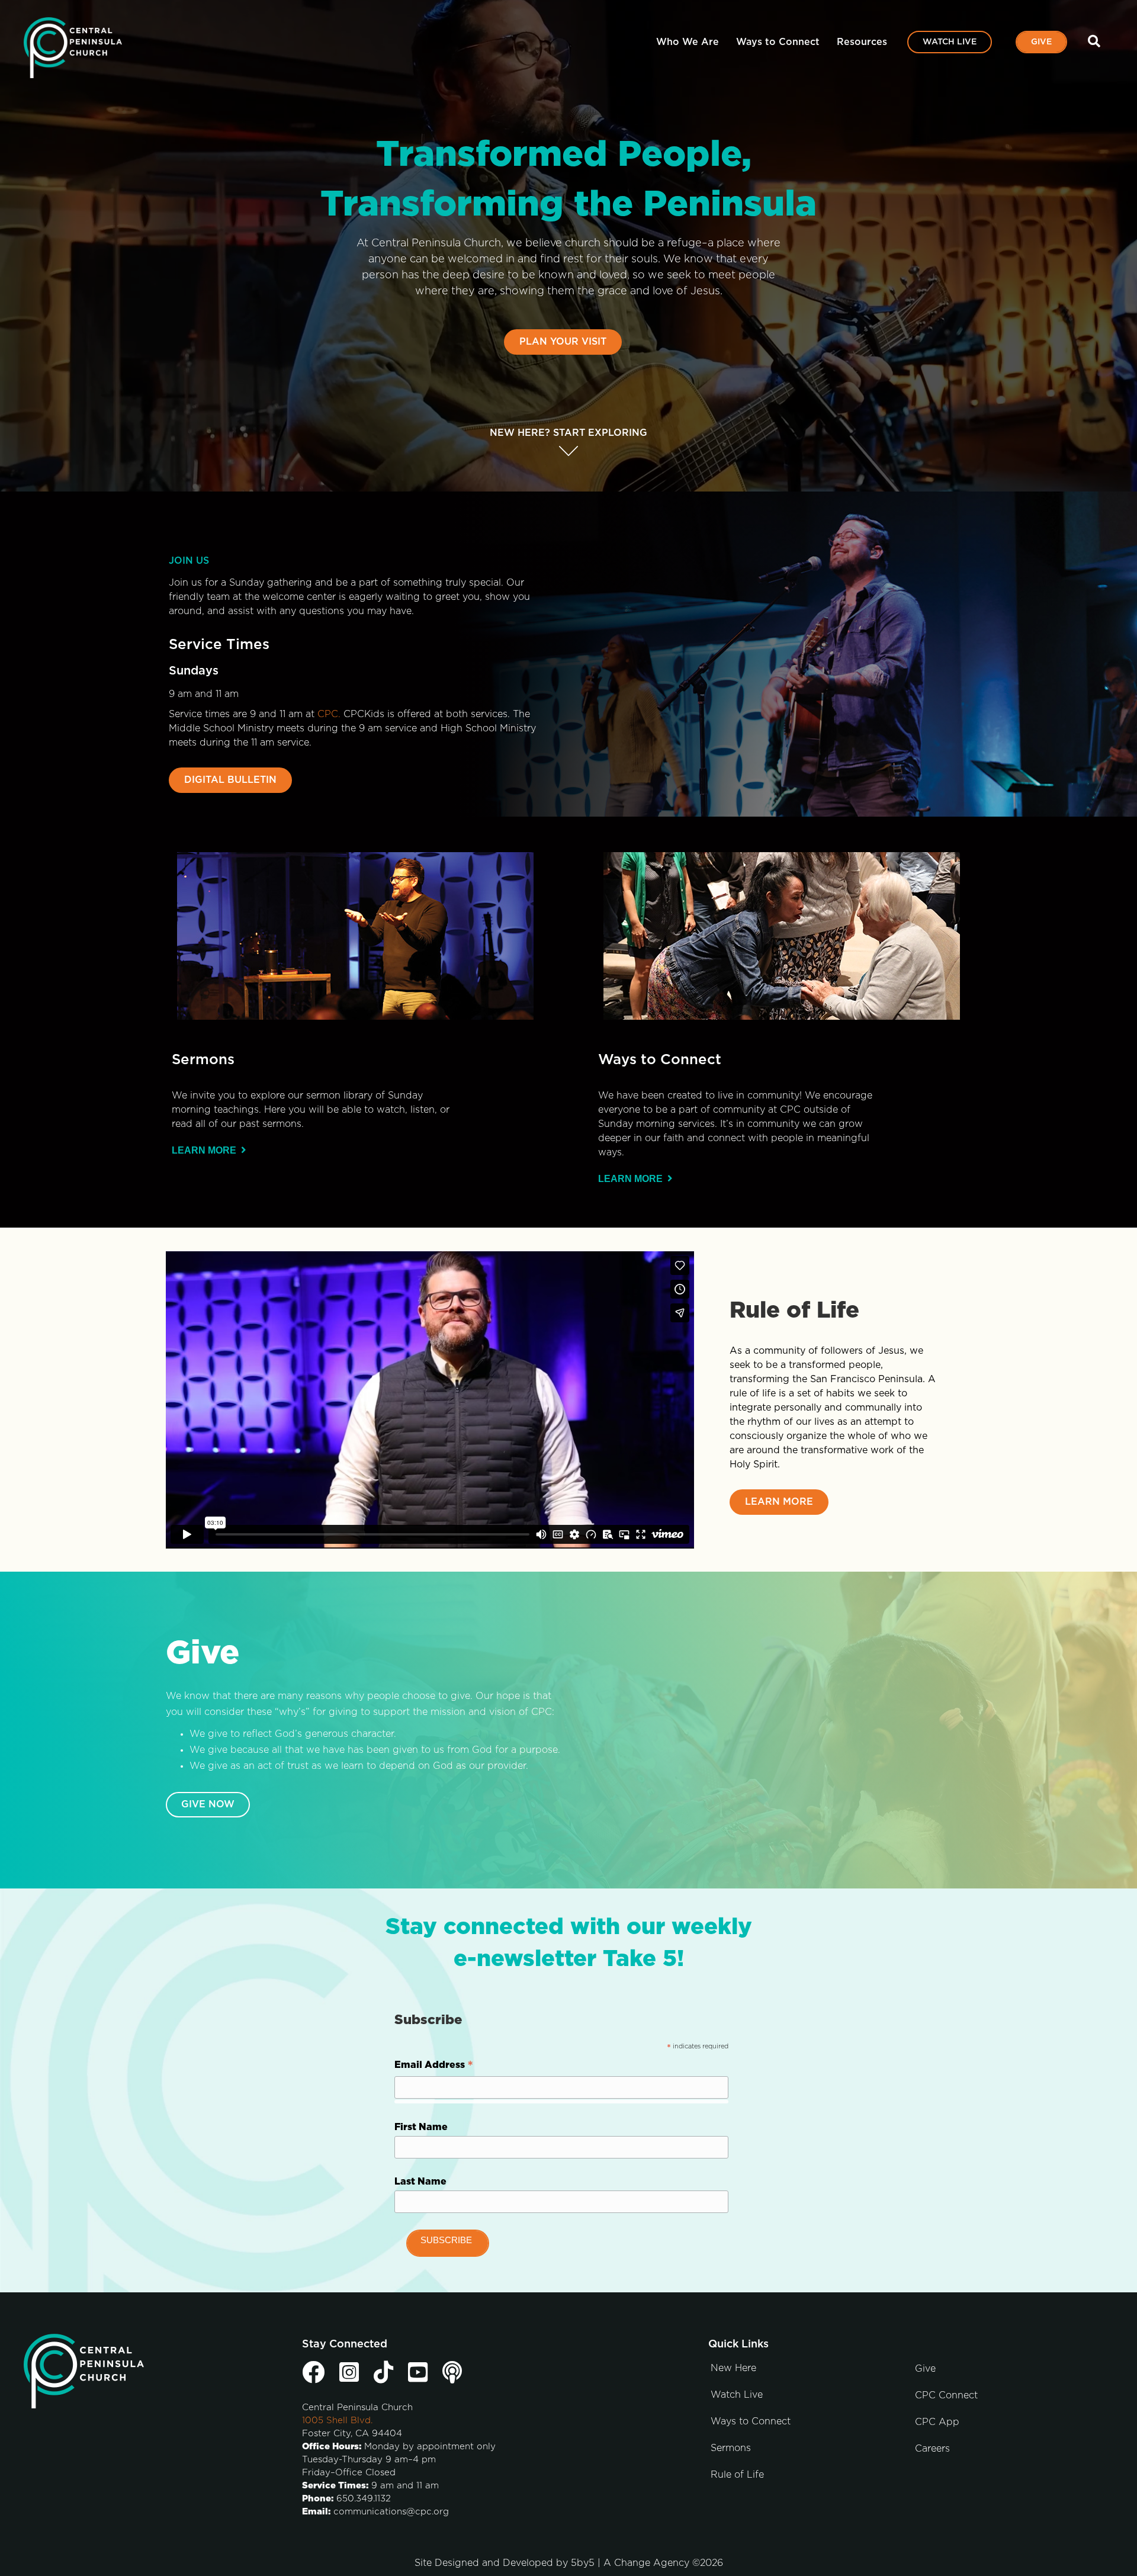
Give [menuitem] (1041, 42)
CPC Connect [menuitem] (946, 2395)
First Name (421, 2127)
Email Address (434, 2067)
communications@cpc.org (391, 2512)
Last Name (420, 2182)
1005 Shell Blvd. (337, 2421)
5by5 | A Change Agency (630, 2563)
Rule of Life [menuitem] (737, 2475)
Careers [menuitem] (932, 2449)
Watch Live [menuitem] (950, 42)
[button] (1096, 42)
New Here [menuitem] (733, 2368)
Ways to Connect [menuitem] (778, 42)
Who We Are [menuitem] (688, 42)
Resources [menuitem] (862, 42)
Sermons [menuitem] (731, 2448)
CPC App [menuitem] (937, 2422)
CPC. (329, 714)
